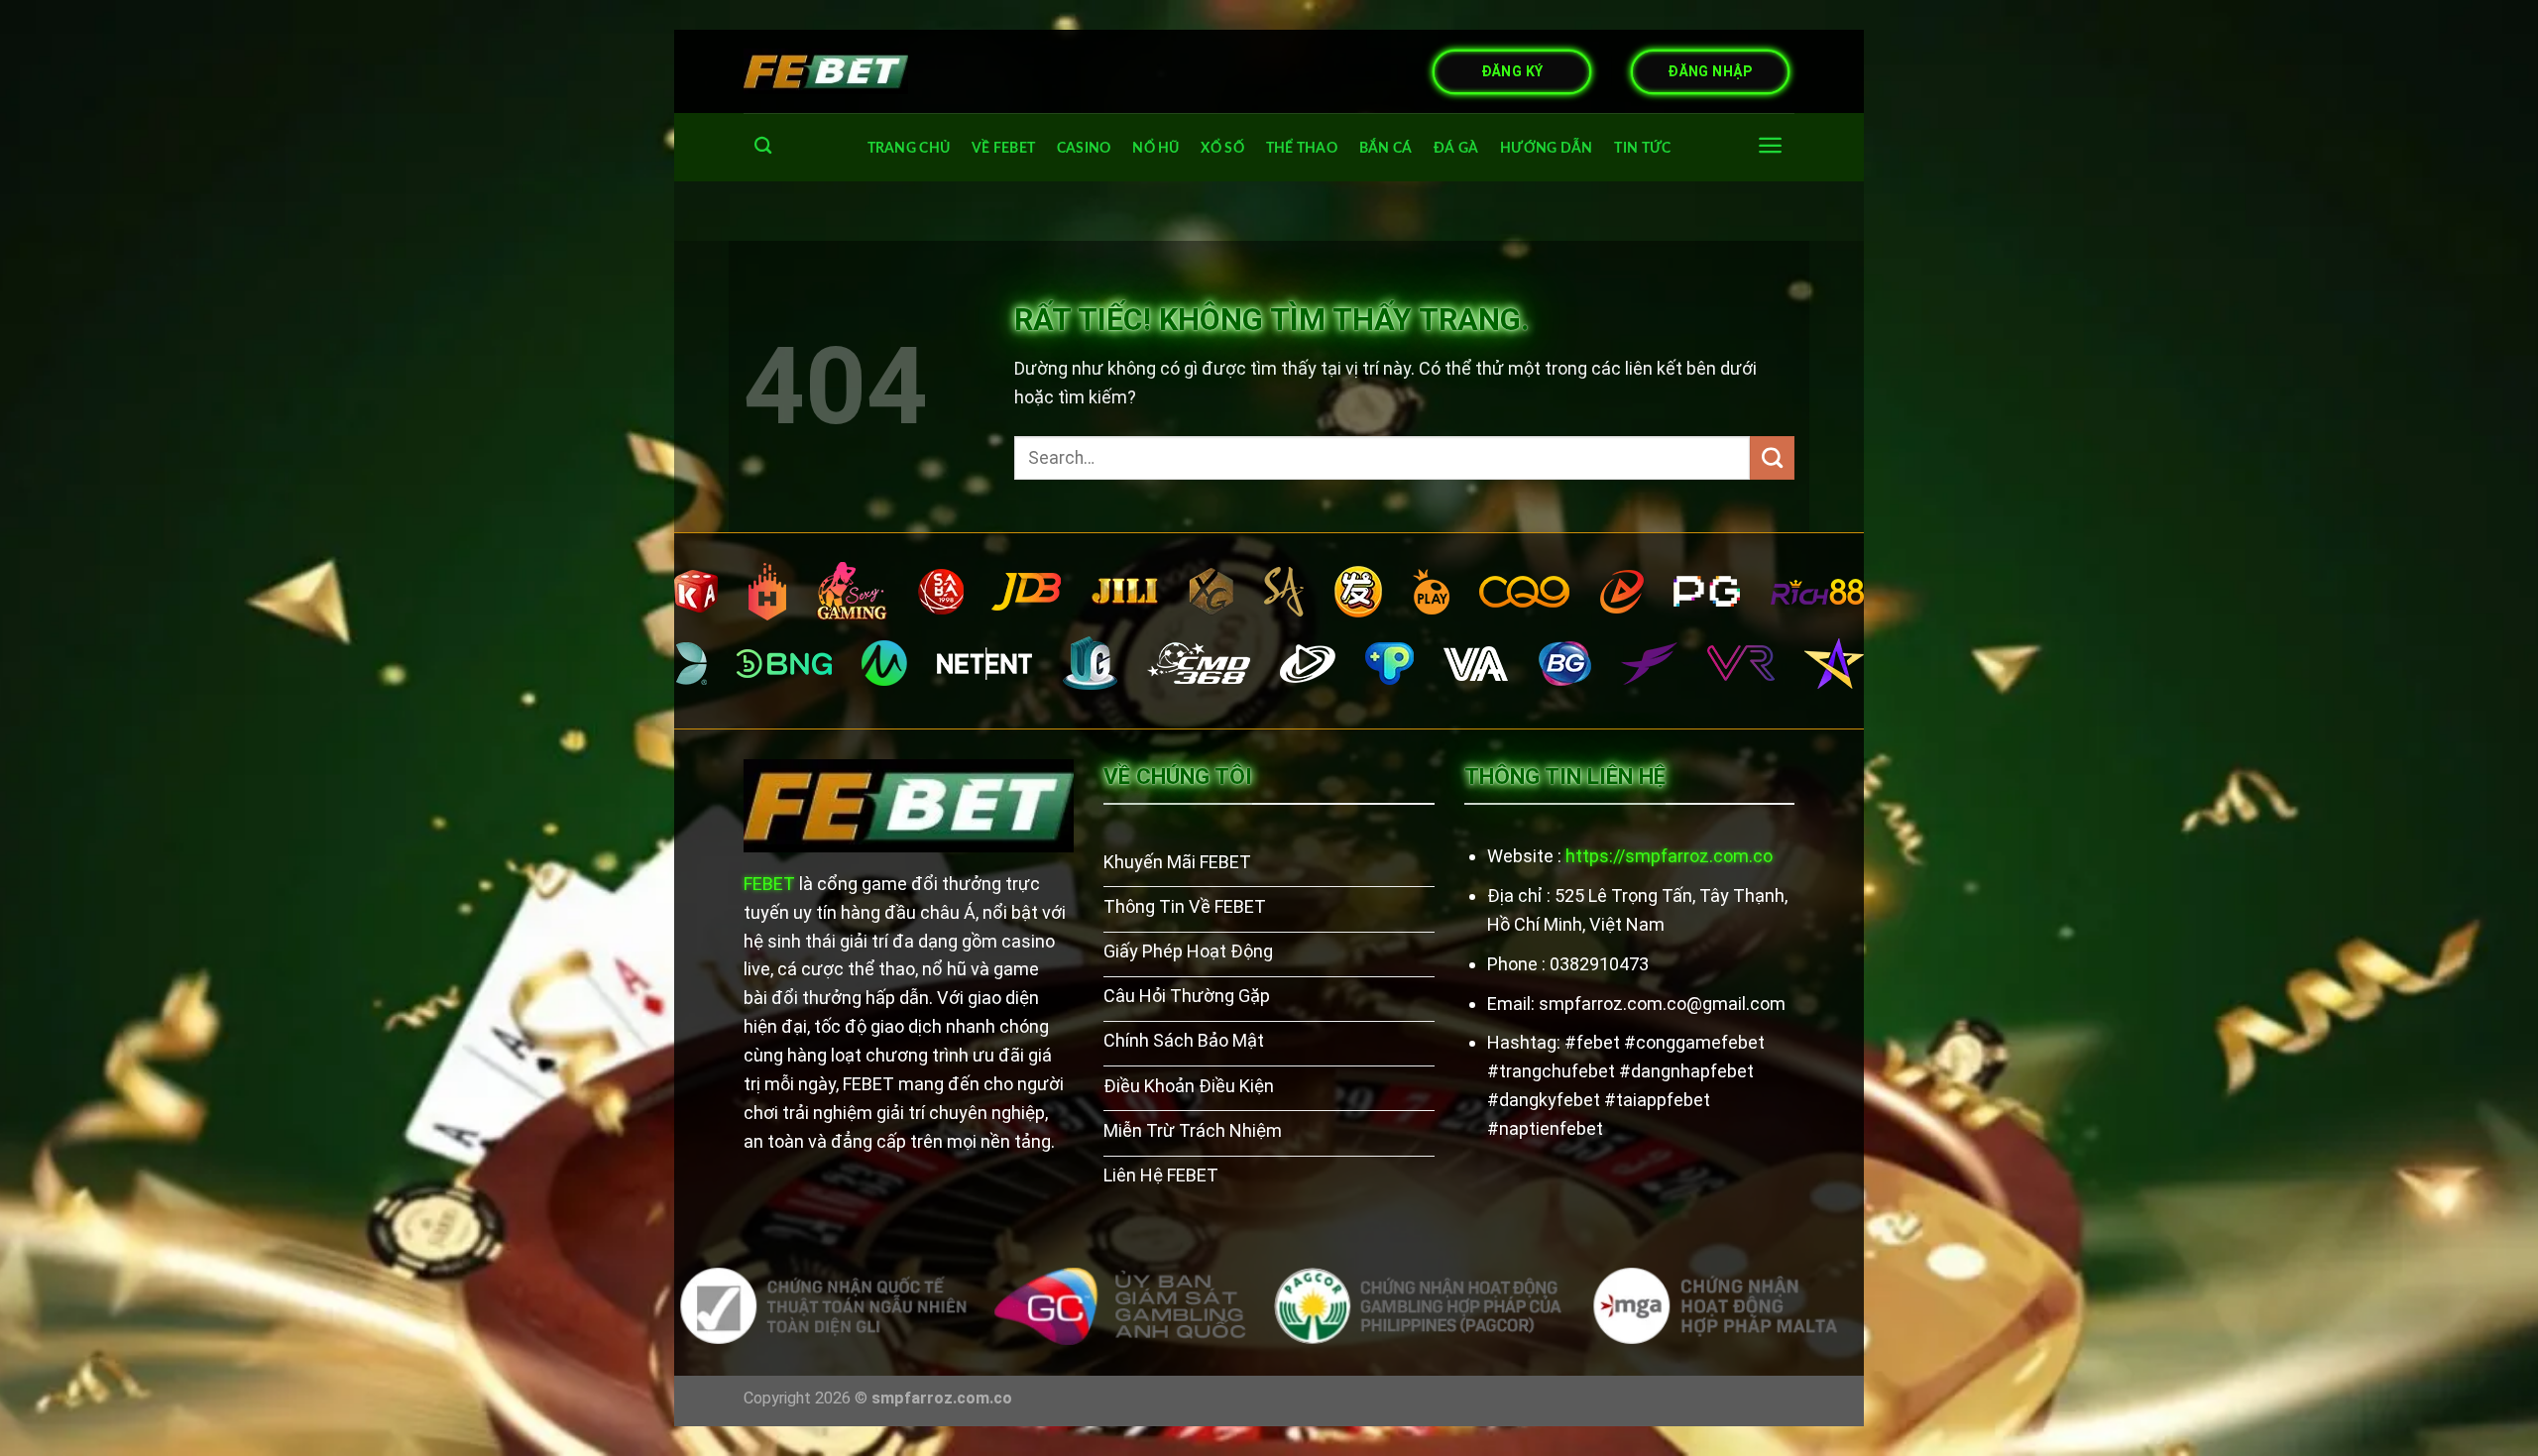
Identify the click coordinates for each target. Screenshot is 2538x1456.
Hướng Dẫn (1547, 148)
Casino (1084, 148)
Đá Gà (1456, 148)
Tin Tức (1642, 148)
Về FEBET (1003, 148)
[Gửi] (1772, 458)
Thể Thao (1302, 148)
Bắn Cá (1386, 148)
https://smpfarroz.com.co (1669, 856)
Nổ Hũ (1155, 148)
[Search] (763, 146)
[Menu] (1770, 145)
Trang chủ (909, 148)
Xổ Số (1222, 148)
